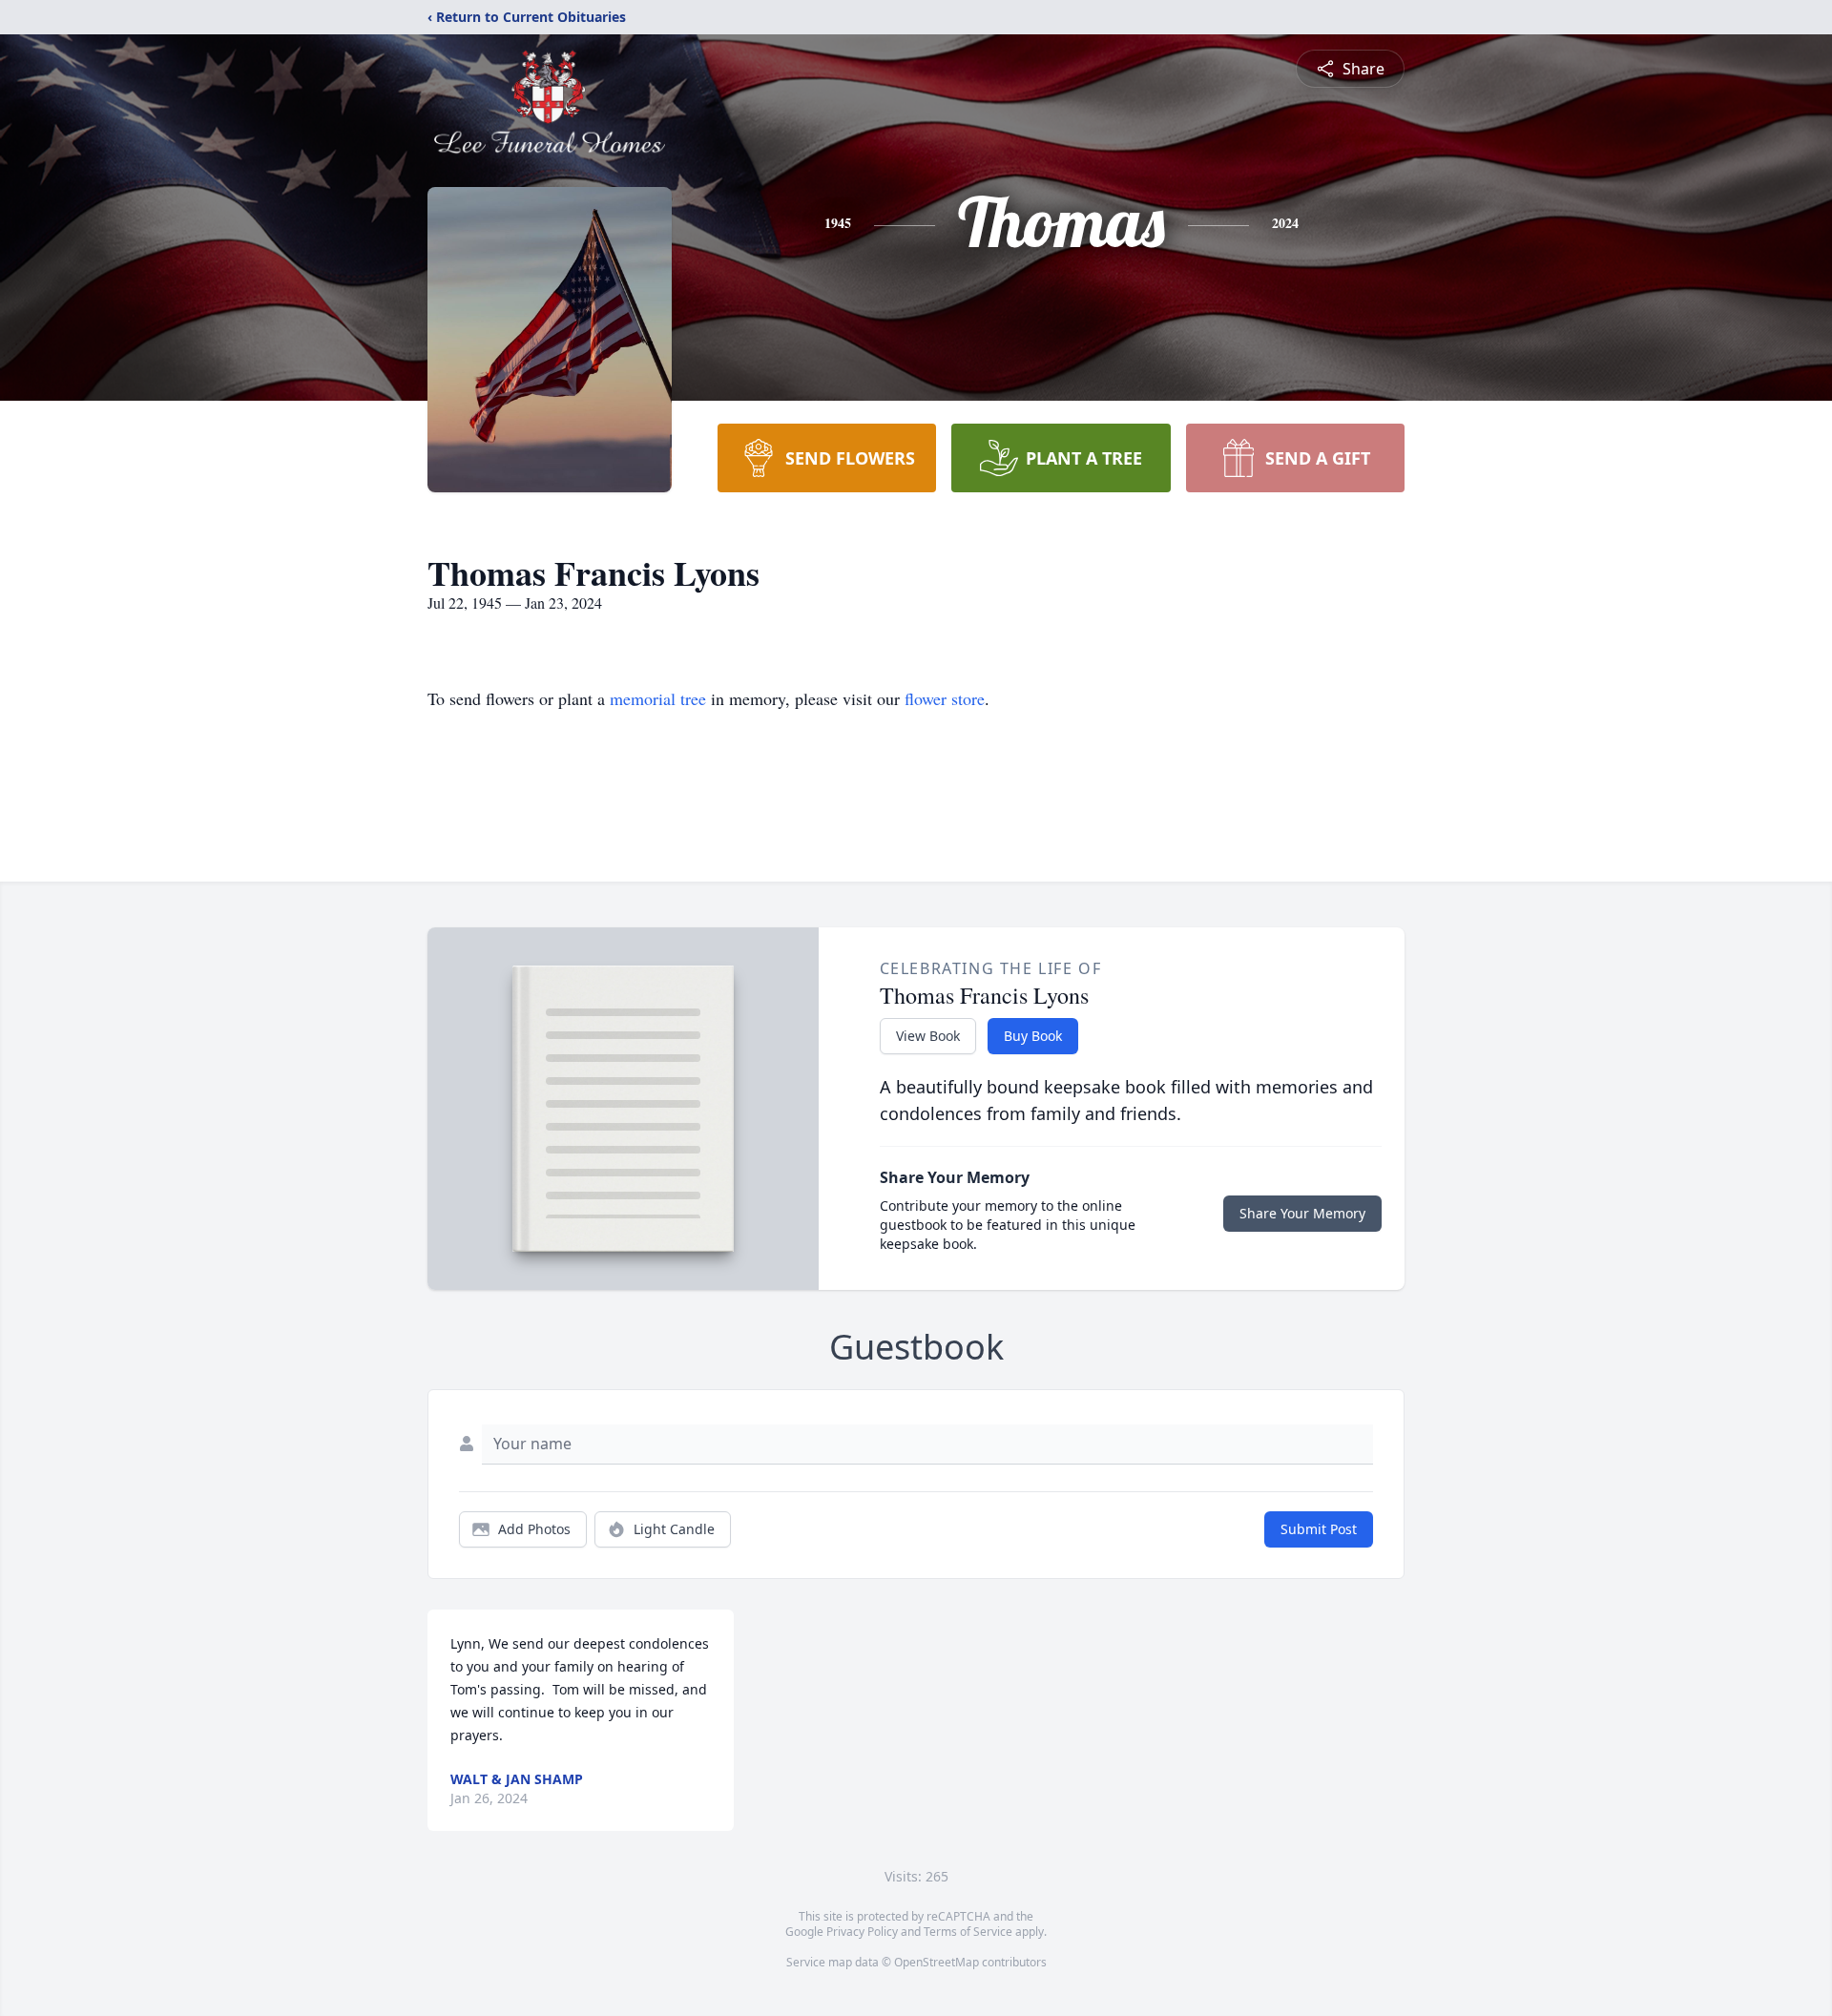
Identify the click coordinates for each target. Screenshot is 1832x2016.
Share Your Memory (1302, 1213)
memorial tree (658, 698)
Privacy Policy (862, 1932)
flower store (945, 698)
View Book (928, 1036)
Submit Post (1319, 1529)
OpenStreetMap (937, 1962)
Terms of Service (968, 1932)
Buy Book (1033, 1036)
